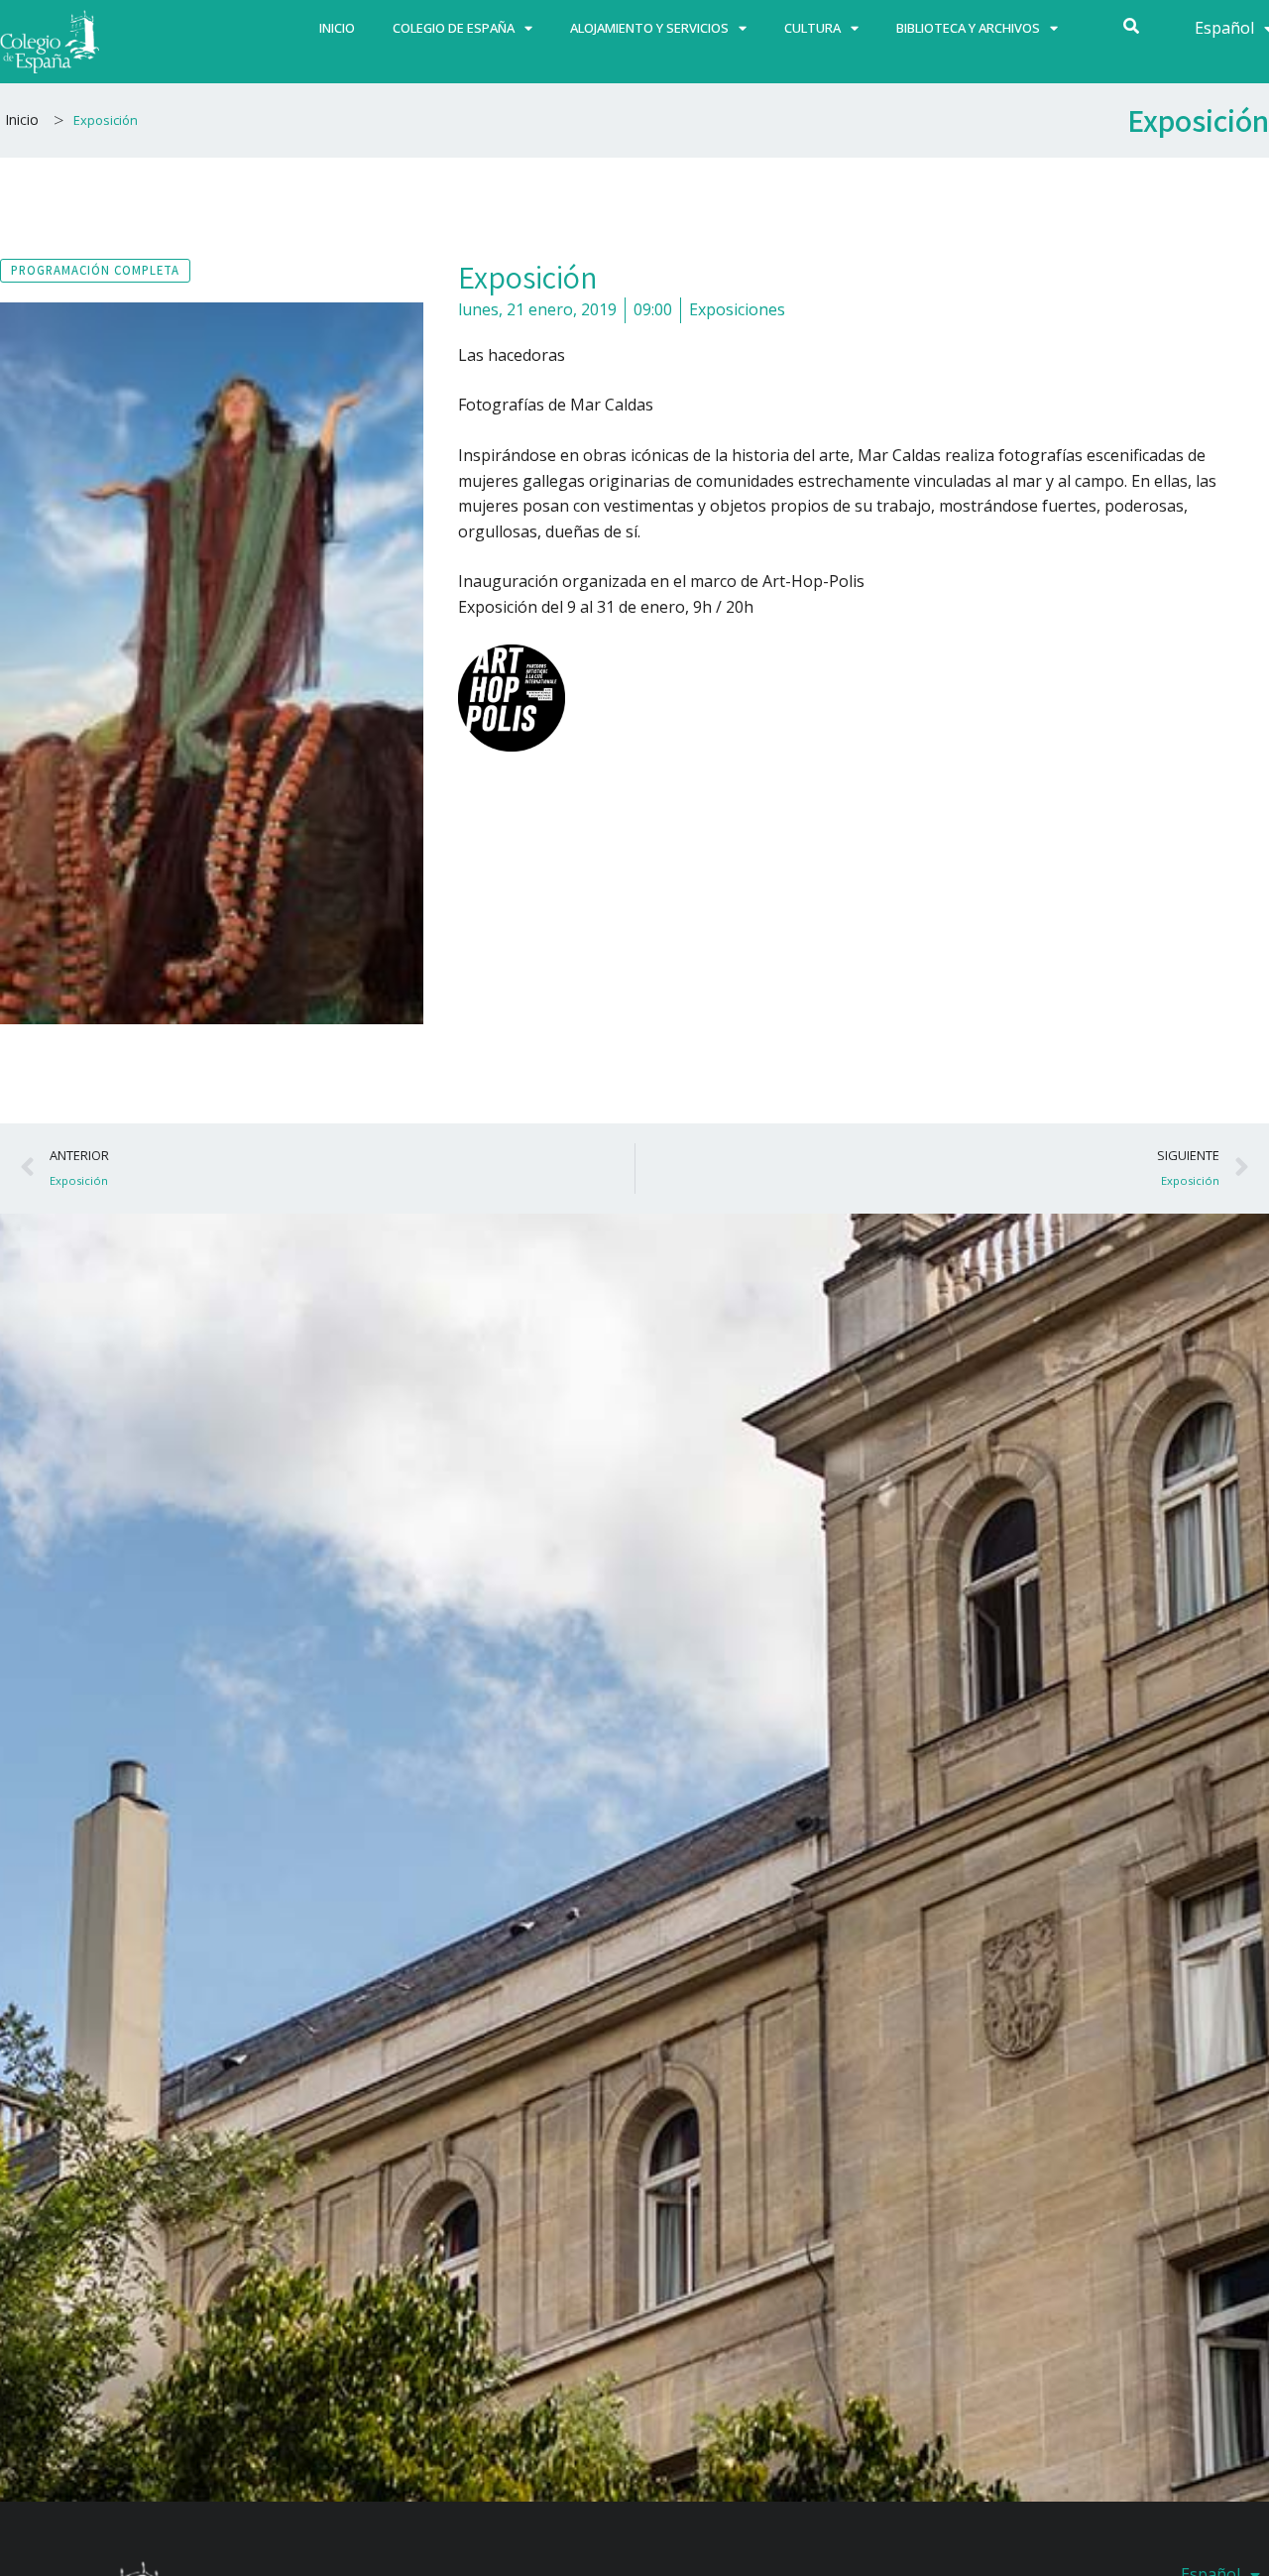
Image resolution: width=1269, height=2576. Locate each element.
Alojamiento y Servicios (649, 28)
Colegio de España (454, 28)
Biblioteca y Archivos (968, 28)
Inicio (337, 28)
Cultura (812, 28)
